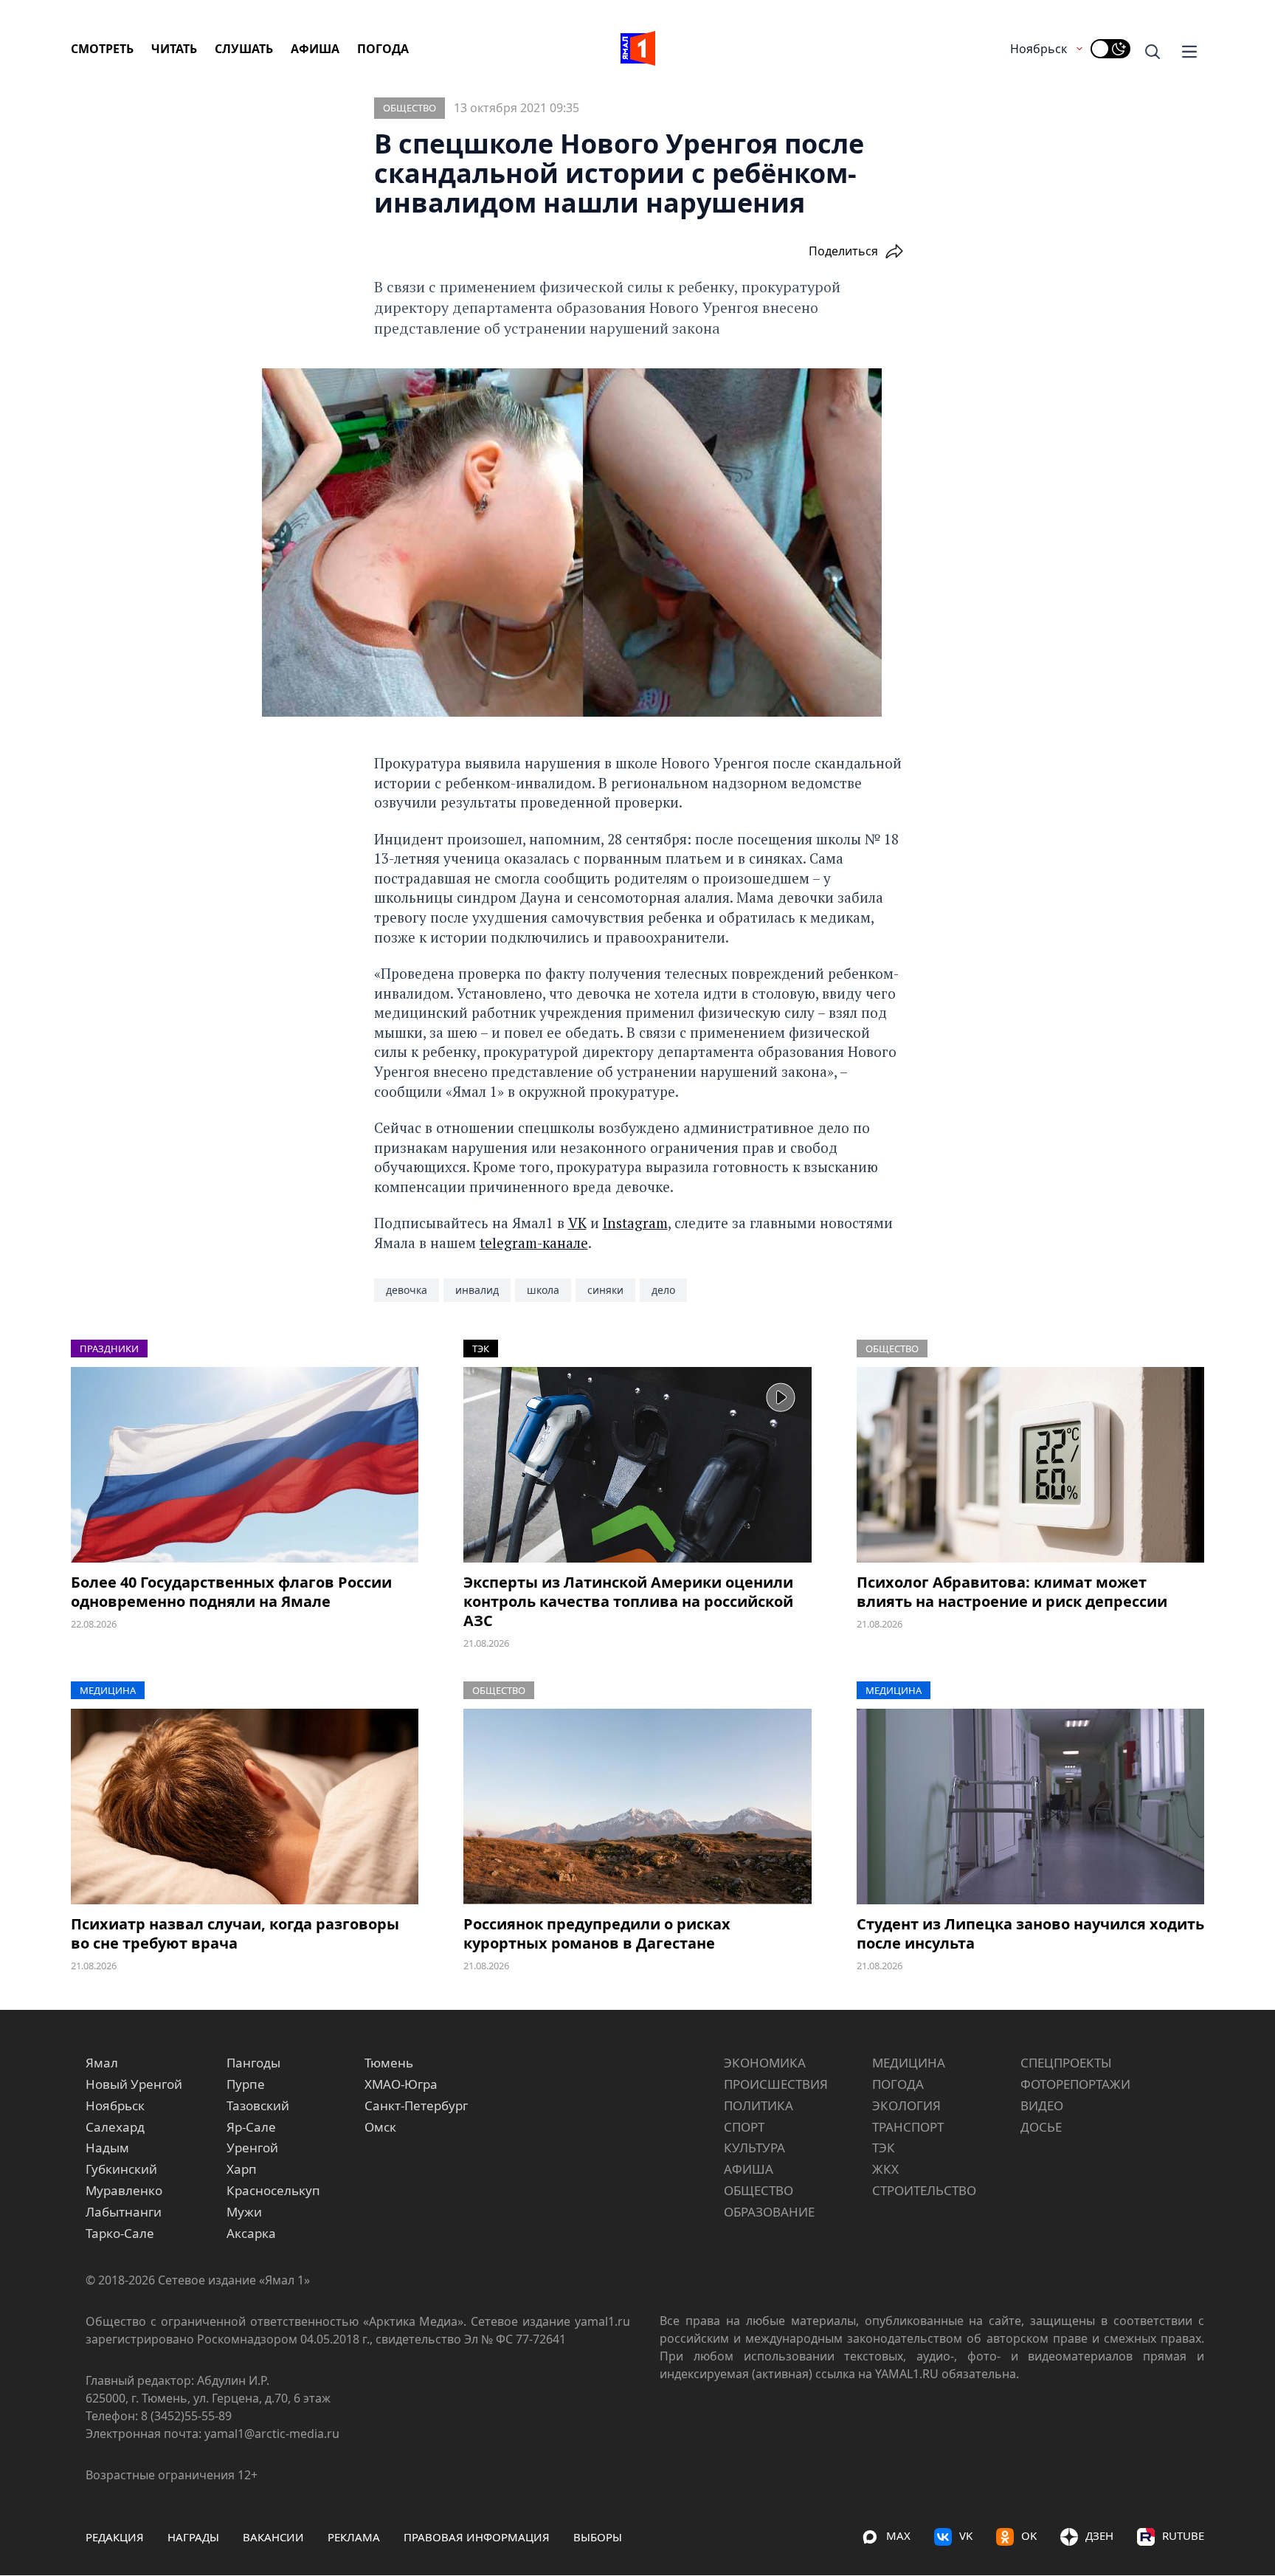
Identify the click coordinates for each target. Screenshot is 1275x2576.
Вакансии (273, 2537)
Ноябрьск (1039, 49)
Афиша (315, 49)
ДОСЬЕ (1041, 2127)
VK (577, 1223)
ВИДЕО (1042, 2105)
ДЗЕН (1099, 2535)
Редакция (115, 2537)
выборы (598, 2537)
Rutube (1183, 2535)
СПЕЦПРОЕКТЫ (1066, 2063)
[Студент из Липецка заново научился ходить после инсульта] (1030, 1807)
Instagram (635, 1223)
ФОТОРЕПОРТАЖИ (1075, 2084)
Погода (383, 49)
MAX (898, 2535)
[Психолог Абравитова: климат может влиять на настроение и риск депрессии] (1030, 1465)
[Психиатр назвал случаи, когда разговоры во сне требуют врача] (245, 1807)
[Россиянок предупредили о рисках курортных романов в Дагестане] (637, 1807)
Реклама (354, 2537)
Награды (193, 2537)
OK (1029, 2535)
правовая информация (477, 2537)
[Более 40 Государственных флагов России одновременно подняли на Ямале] (245, 1465)
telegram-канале (534, 1243)
